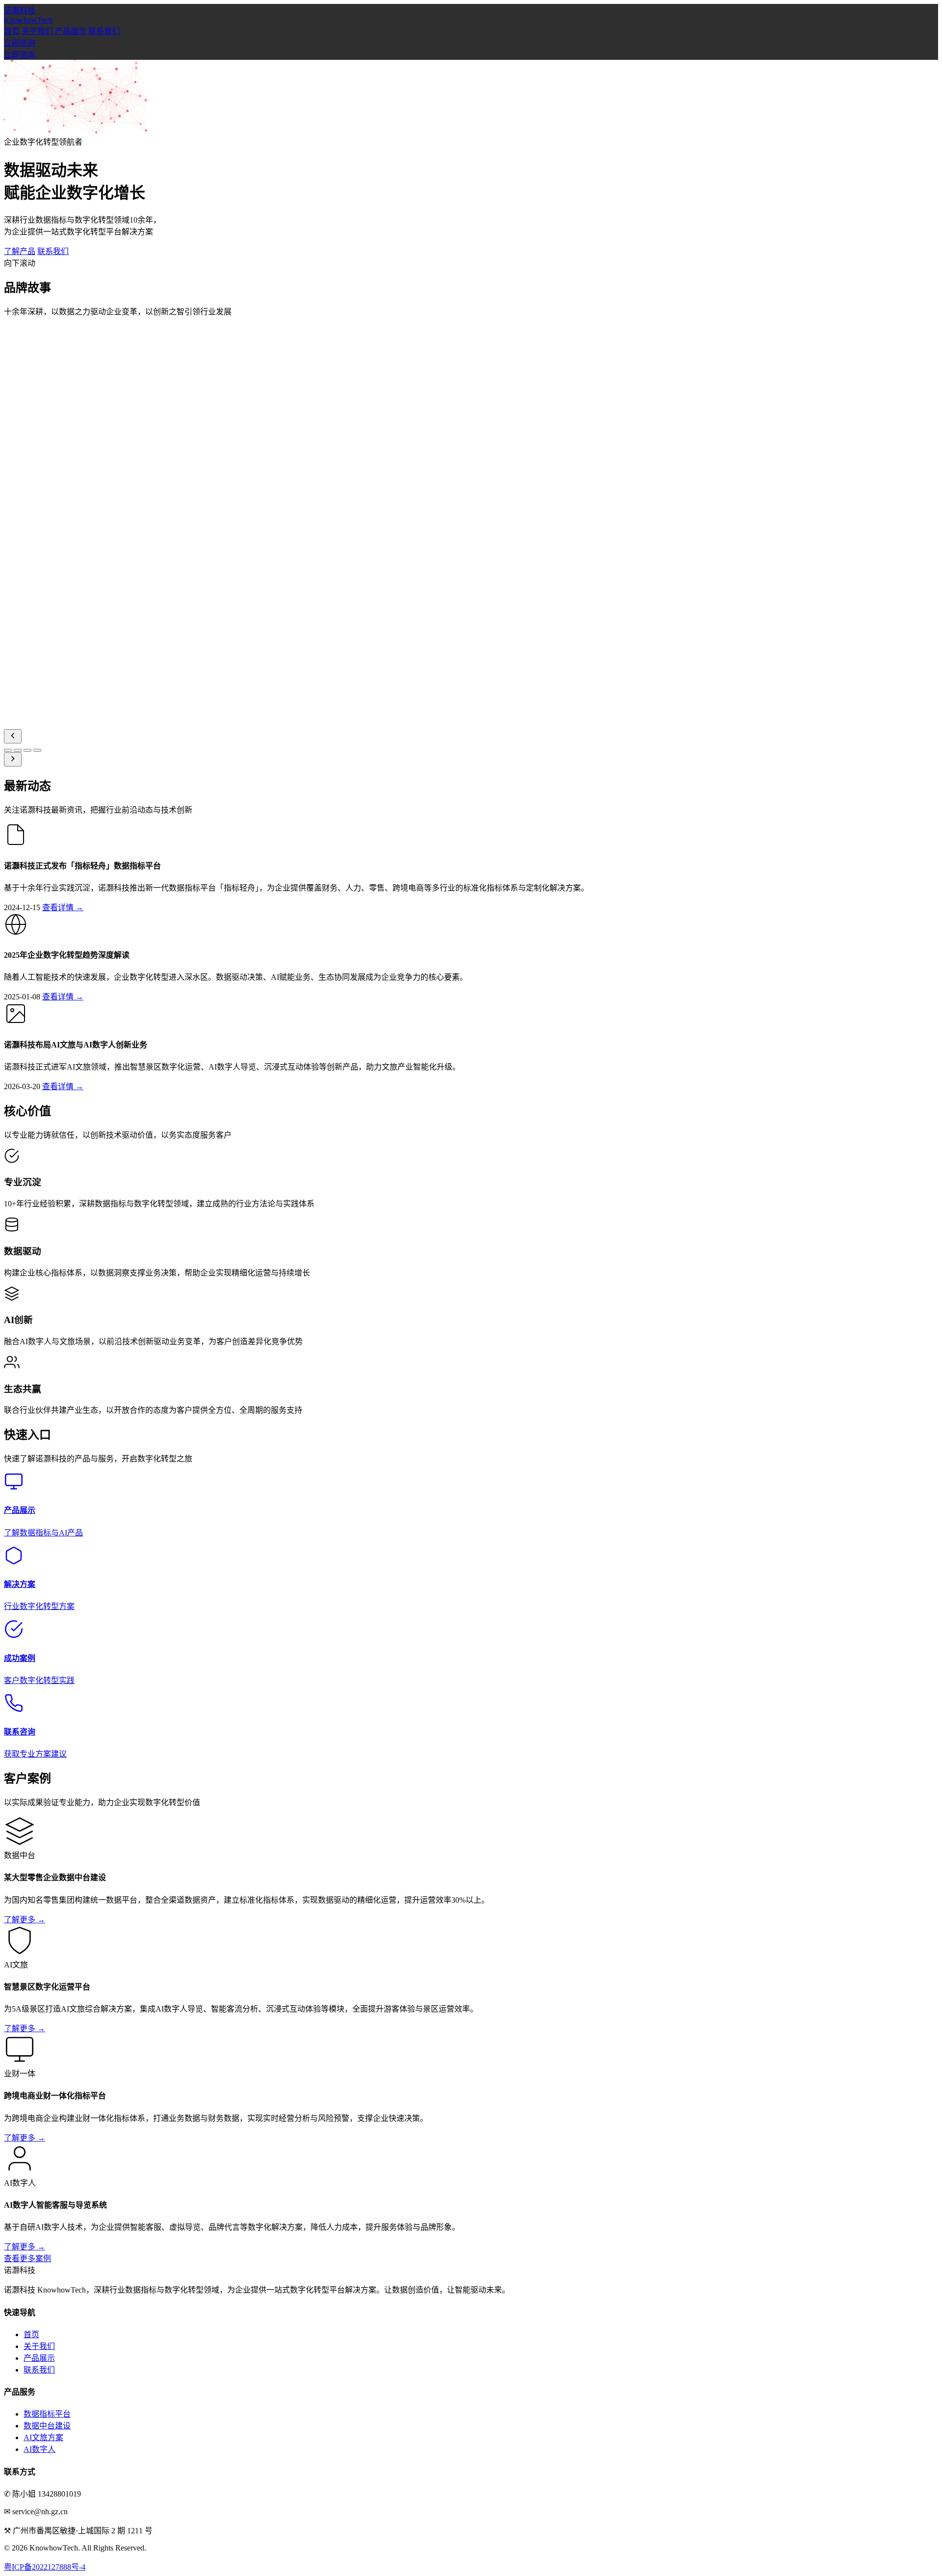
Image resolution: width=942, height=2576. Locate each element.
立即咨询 (20, 43)
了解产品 (20, 251)
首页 (12, 31)
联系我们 (104, 31)
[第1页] (8, 750)
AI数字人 (39, 2449)
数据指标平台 (47, 2414)
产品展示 (71, 31)
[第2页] (18, 750)
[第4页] (37, 750)
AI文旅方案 (43, 2437)
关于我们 (37, 31)
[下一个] (13, 759)
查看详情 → (63, 907)
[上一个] (13, 736)
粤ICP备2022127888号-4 (45, 2567)
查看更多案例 (27, 2258)
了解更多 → (25, 1920)
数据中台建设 (47, 2426)
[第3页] (27, 750)
